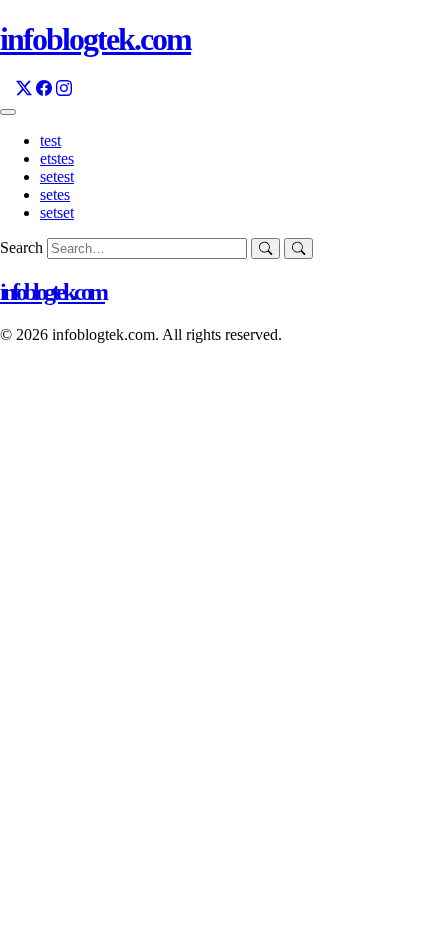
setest (57, 176)
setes (55, 194)
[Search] (298, 248)
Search (23, 247)
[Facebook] (44, 88)
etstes (57, 158)
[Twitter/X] (24, 88)
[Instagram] (64, 88)
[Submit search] (265, 248)
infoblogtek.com (52, 292)
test (50, 140)
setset (57, 212)
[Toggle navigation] (8, 112)
